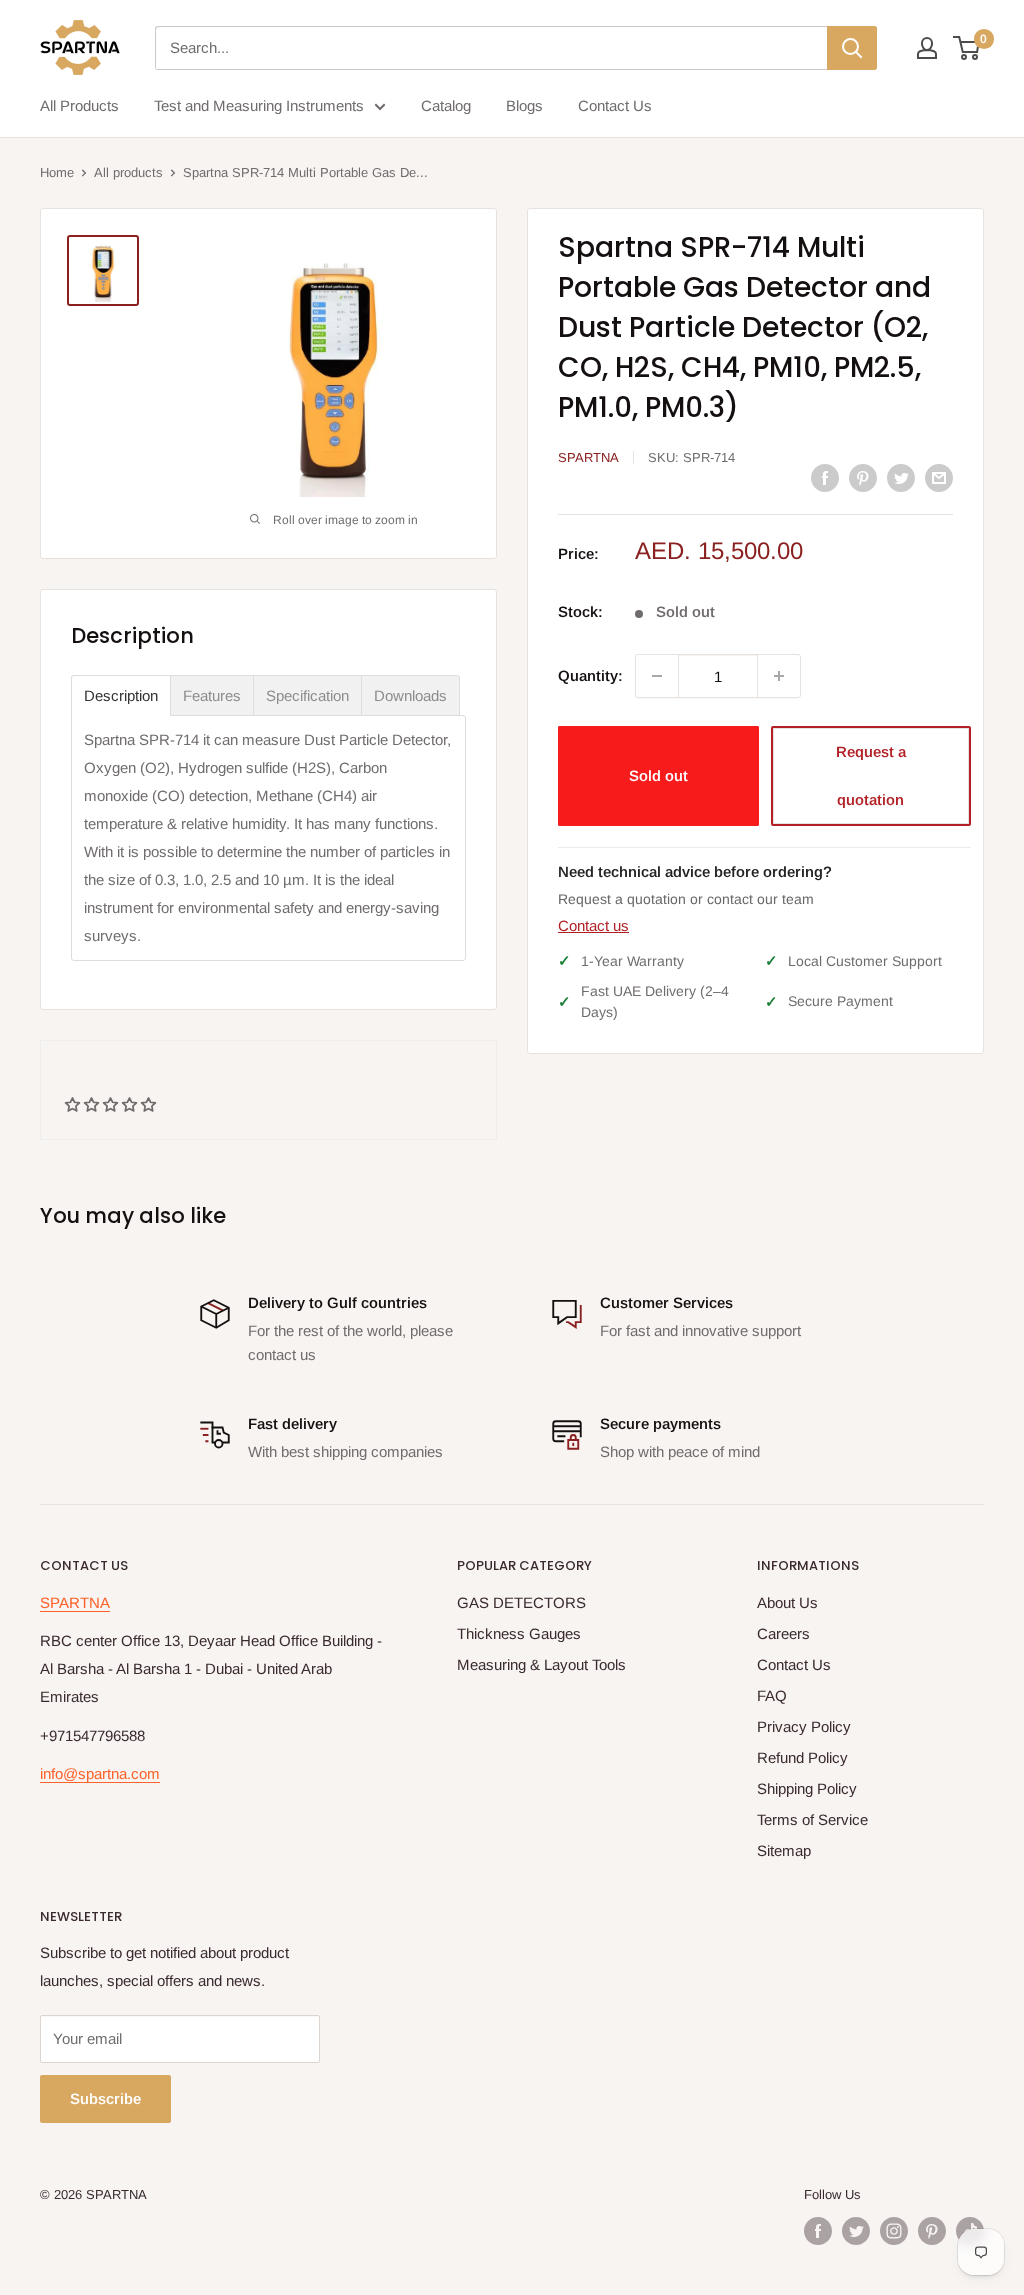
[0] (967, 48)
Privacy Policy (804, 1726)
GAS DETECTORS (521, 1602)
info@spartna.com (100, 1773)
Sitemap (784, 1850)
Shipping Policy (807, 1788)
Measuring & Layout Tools (541, 1664)
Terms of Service (812, 1819)
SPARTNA (75, 1602)
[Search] (852, 48)
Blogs (524, 105)
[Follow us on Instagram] (894, 2231)
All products (128, 172)
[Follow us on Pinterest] (932, 2231)
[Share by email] (939, 477)
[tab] (121, 695)
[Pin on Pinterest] (863, 477)
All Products (79, 105)
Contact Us (615, 105)
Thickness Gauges (519, 1633)
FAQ (772, 1695)
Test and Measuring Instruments (259, 105)
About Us (787, 1602)
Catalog (446, 105)
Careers (783, 1633)
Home (57, 172)
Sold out (658, 775)
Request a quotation (871, 775)
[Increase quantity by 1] (779, 676)
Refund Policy (802, 1757)
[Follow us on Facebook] (818, 2231)
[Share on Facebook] (825, 477)
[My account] (927, 48)
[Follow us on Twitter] (856, 2231)
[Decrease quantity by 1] (657, 676)
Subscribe (105, 2098)
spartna (588, 457)
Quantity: (590, 675)
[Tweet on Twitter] (901, 477)
